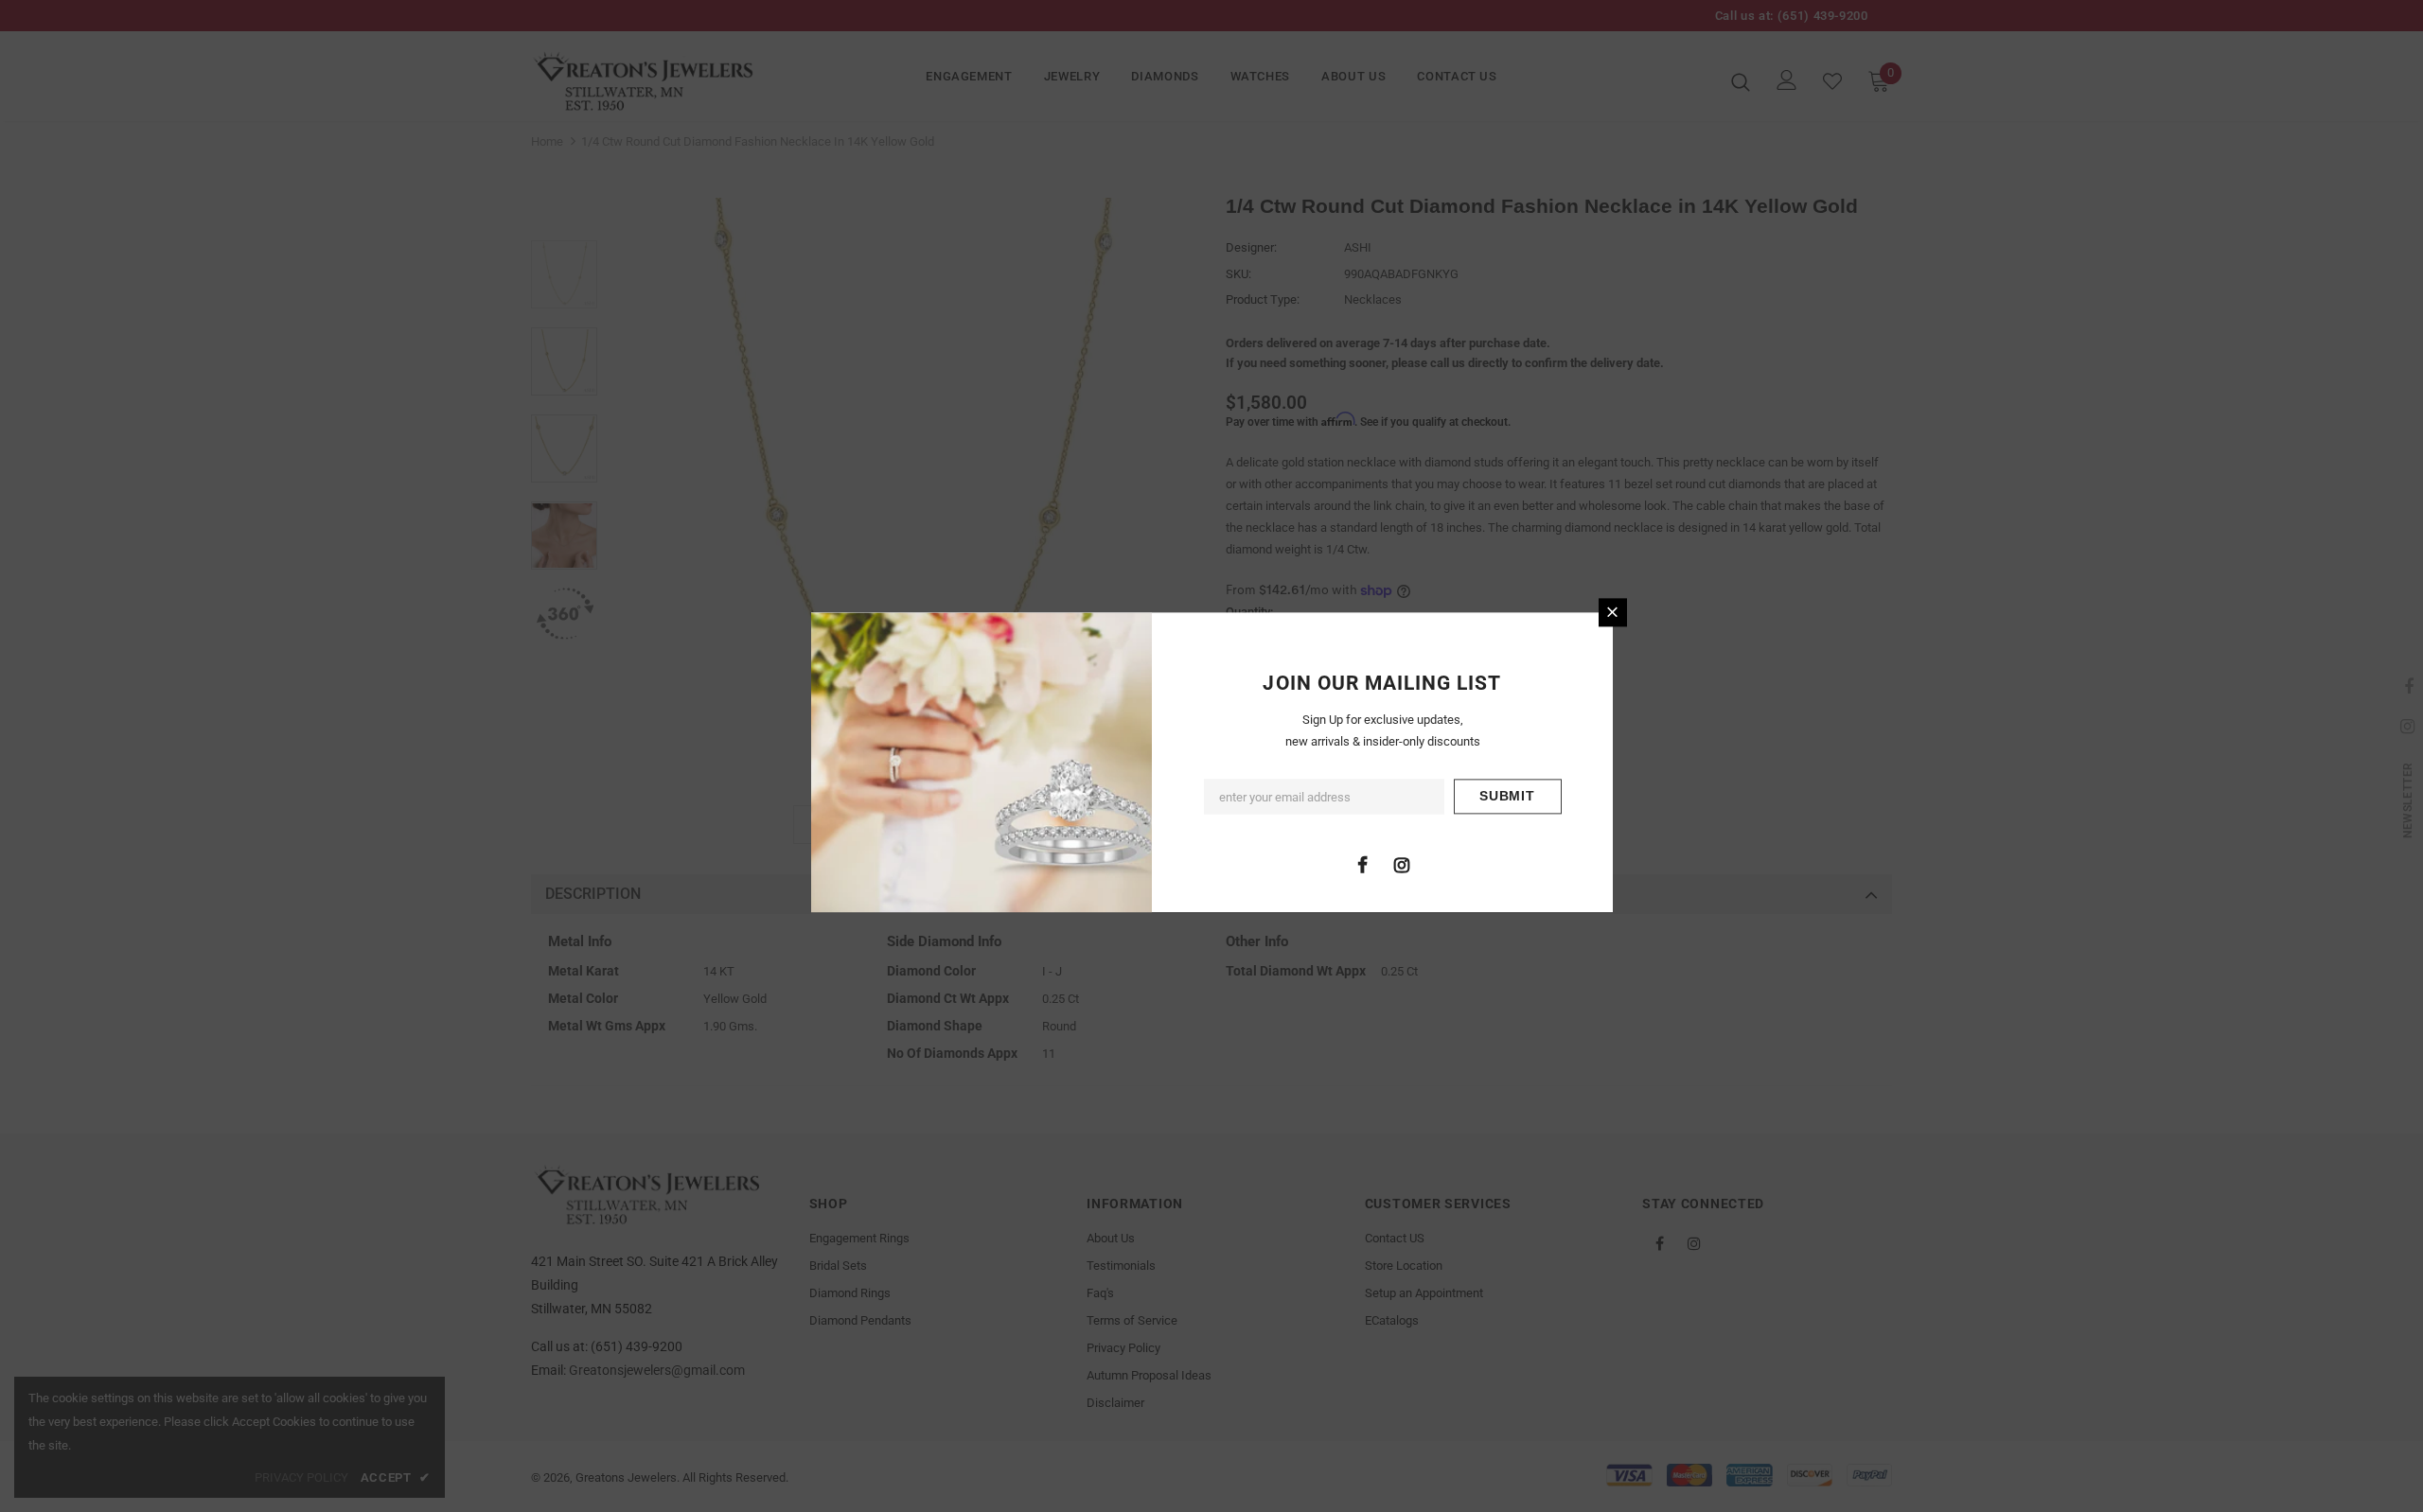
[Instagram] (1402, 864)
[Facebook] (1363, 864)
